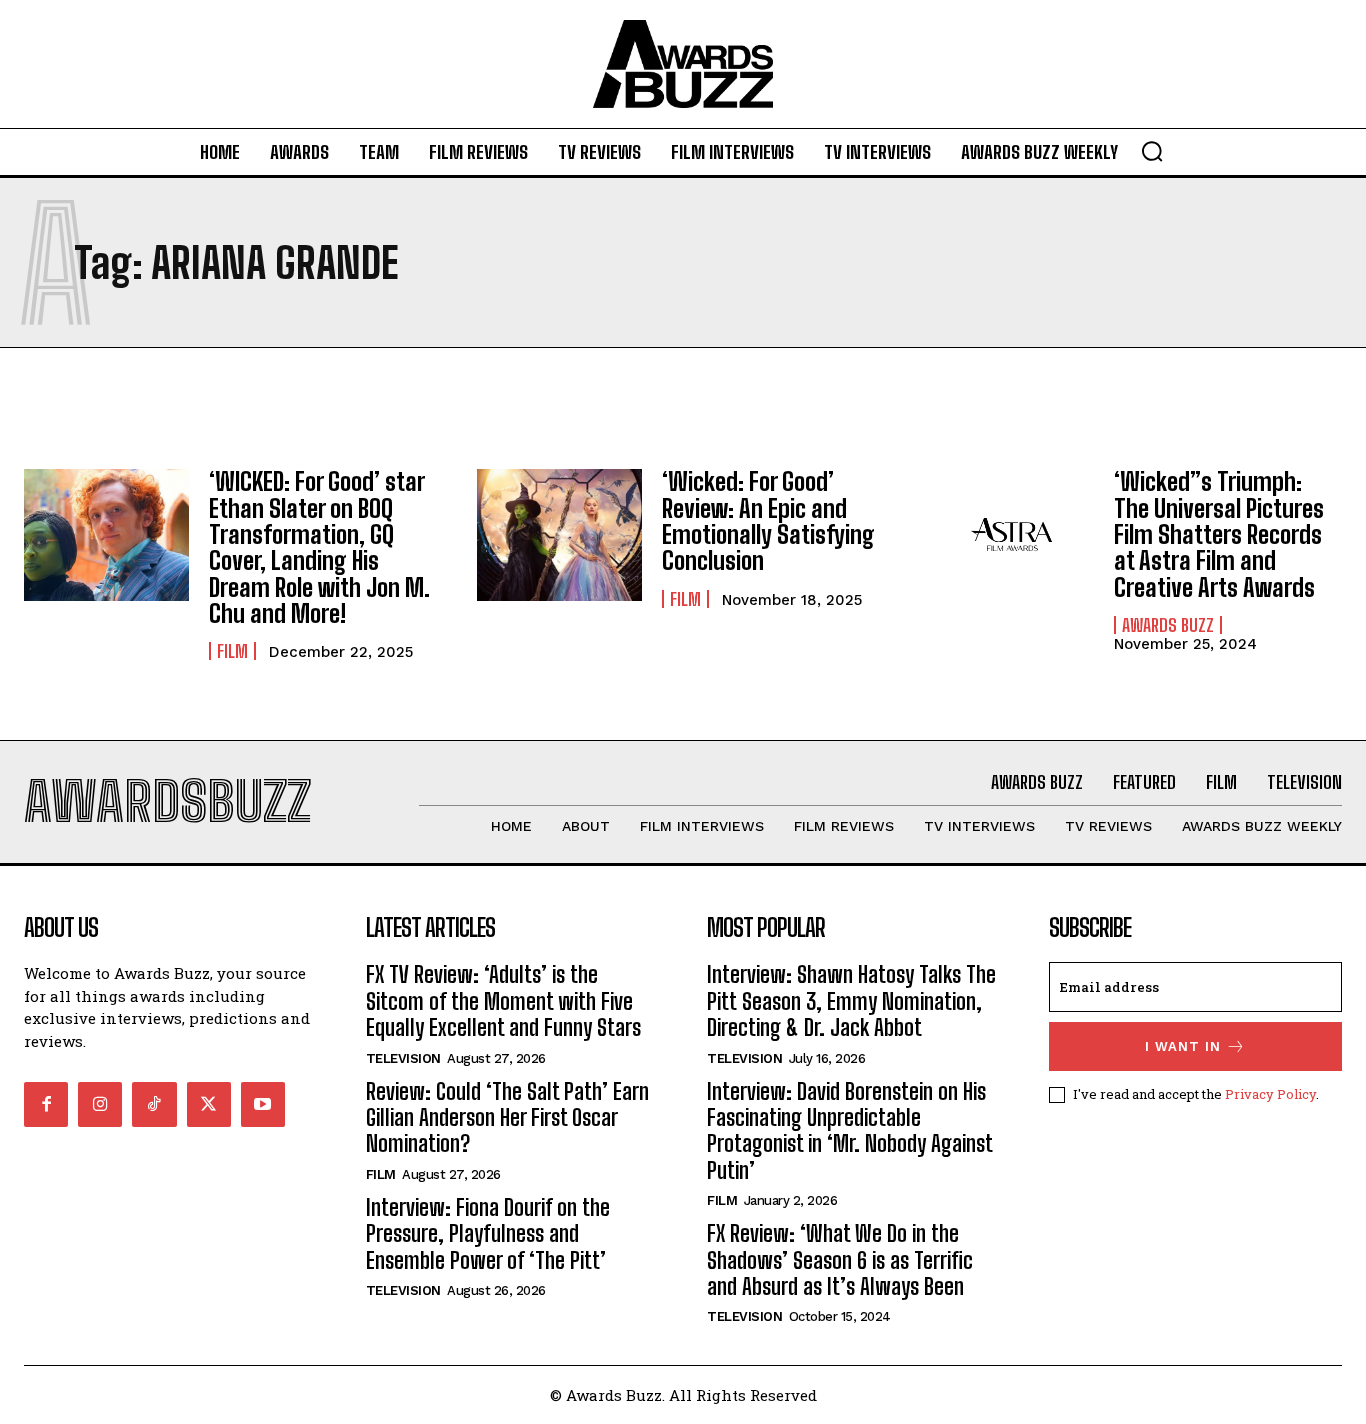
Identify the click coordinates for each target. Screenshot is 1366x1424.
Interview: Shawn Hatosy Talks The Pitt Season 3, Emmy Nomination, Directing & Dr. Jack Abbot (851, 1001)
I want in (1183, 1046)
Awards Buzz (1168, 625)
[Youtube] (263, 1104)
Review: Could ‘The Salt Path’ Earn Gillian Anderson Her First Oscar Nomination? (507, 1118)
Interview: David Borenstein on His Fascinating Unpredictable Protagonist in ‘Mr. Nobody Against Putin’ (850, 1131)
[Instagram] (100, 1104)
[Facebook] (46, 1104)
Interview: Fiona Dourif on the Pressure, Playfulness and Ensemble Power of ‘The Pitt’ (488, 1234)
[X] (209, 1104)
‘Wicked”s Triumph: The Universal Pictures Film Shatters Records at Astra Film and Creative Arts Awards (1219, 534)
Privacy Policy (1270, 1094)
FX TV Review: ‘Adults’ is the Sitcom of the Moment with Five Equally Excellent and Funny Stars (503, 1001)
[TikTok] (154, 1104)
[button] (1152, 151)
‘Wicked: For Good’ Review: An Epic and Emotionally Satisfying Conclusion (768, 521)
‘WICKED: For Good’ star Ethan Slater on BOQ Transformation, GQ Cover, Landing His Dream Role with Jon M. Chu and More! (319, 547)
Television (403, 1058)
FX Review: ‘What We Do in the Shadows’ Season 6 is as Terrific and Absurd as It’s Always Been (840, 1260)
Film (232, 651)
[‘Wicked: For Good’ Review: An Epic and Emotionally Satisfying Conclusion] (559, 535)
